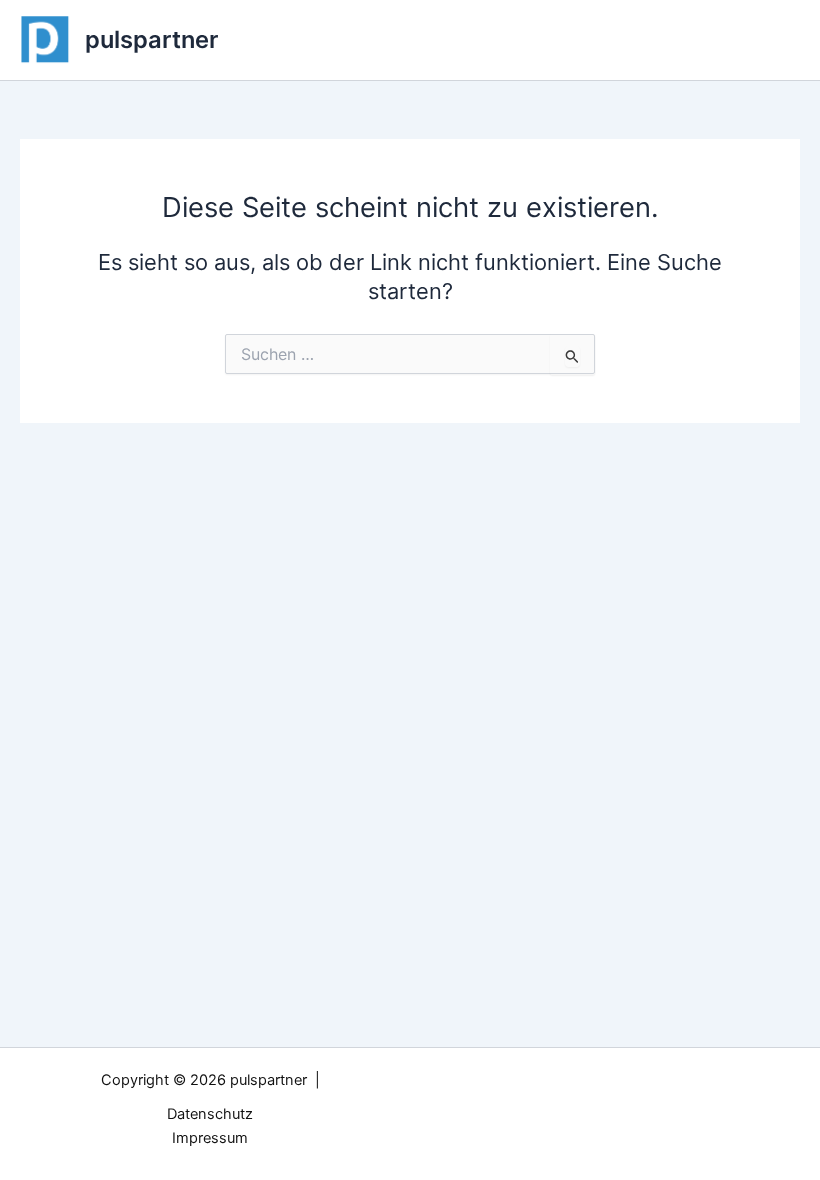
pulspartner (151, 39)
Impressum (210, 1138)
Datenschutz (210, 1114)
